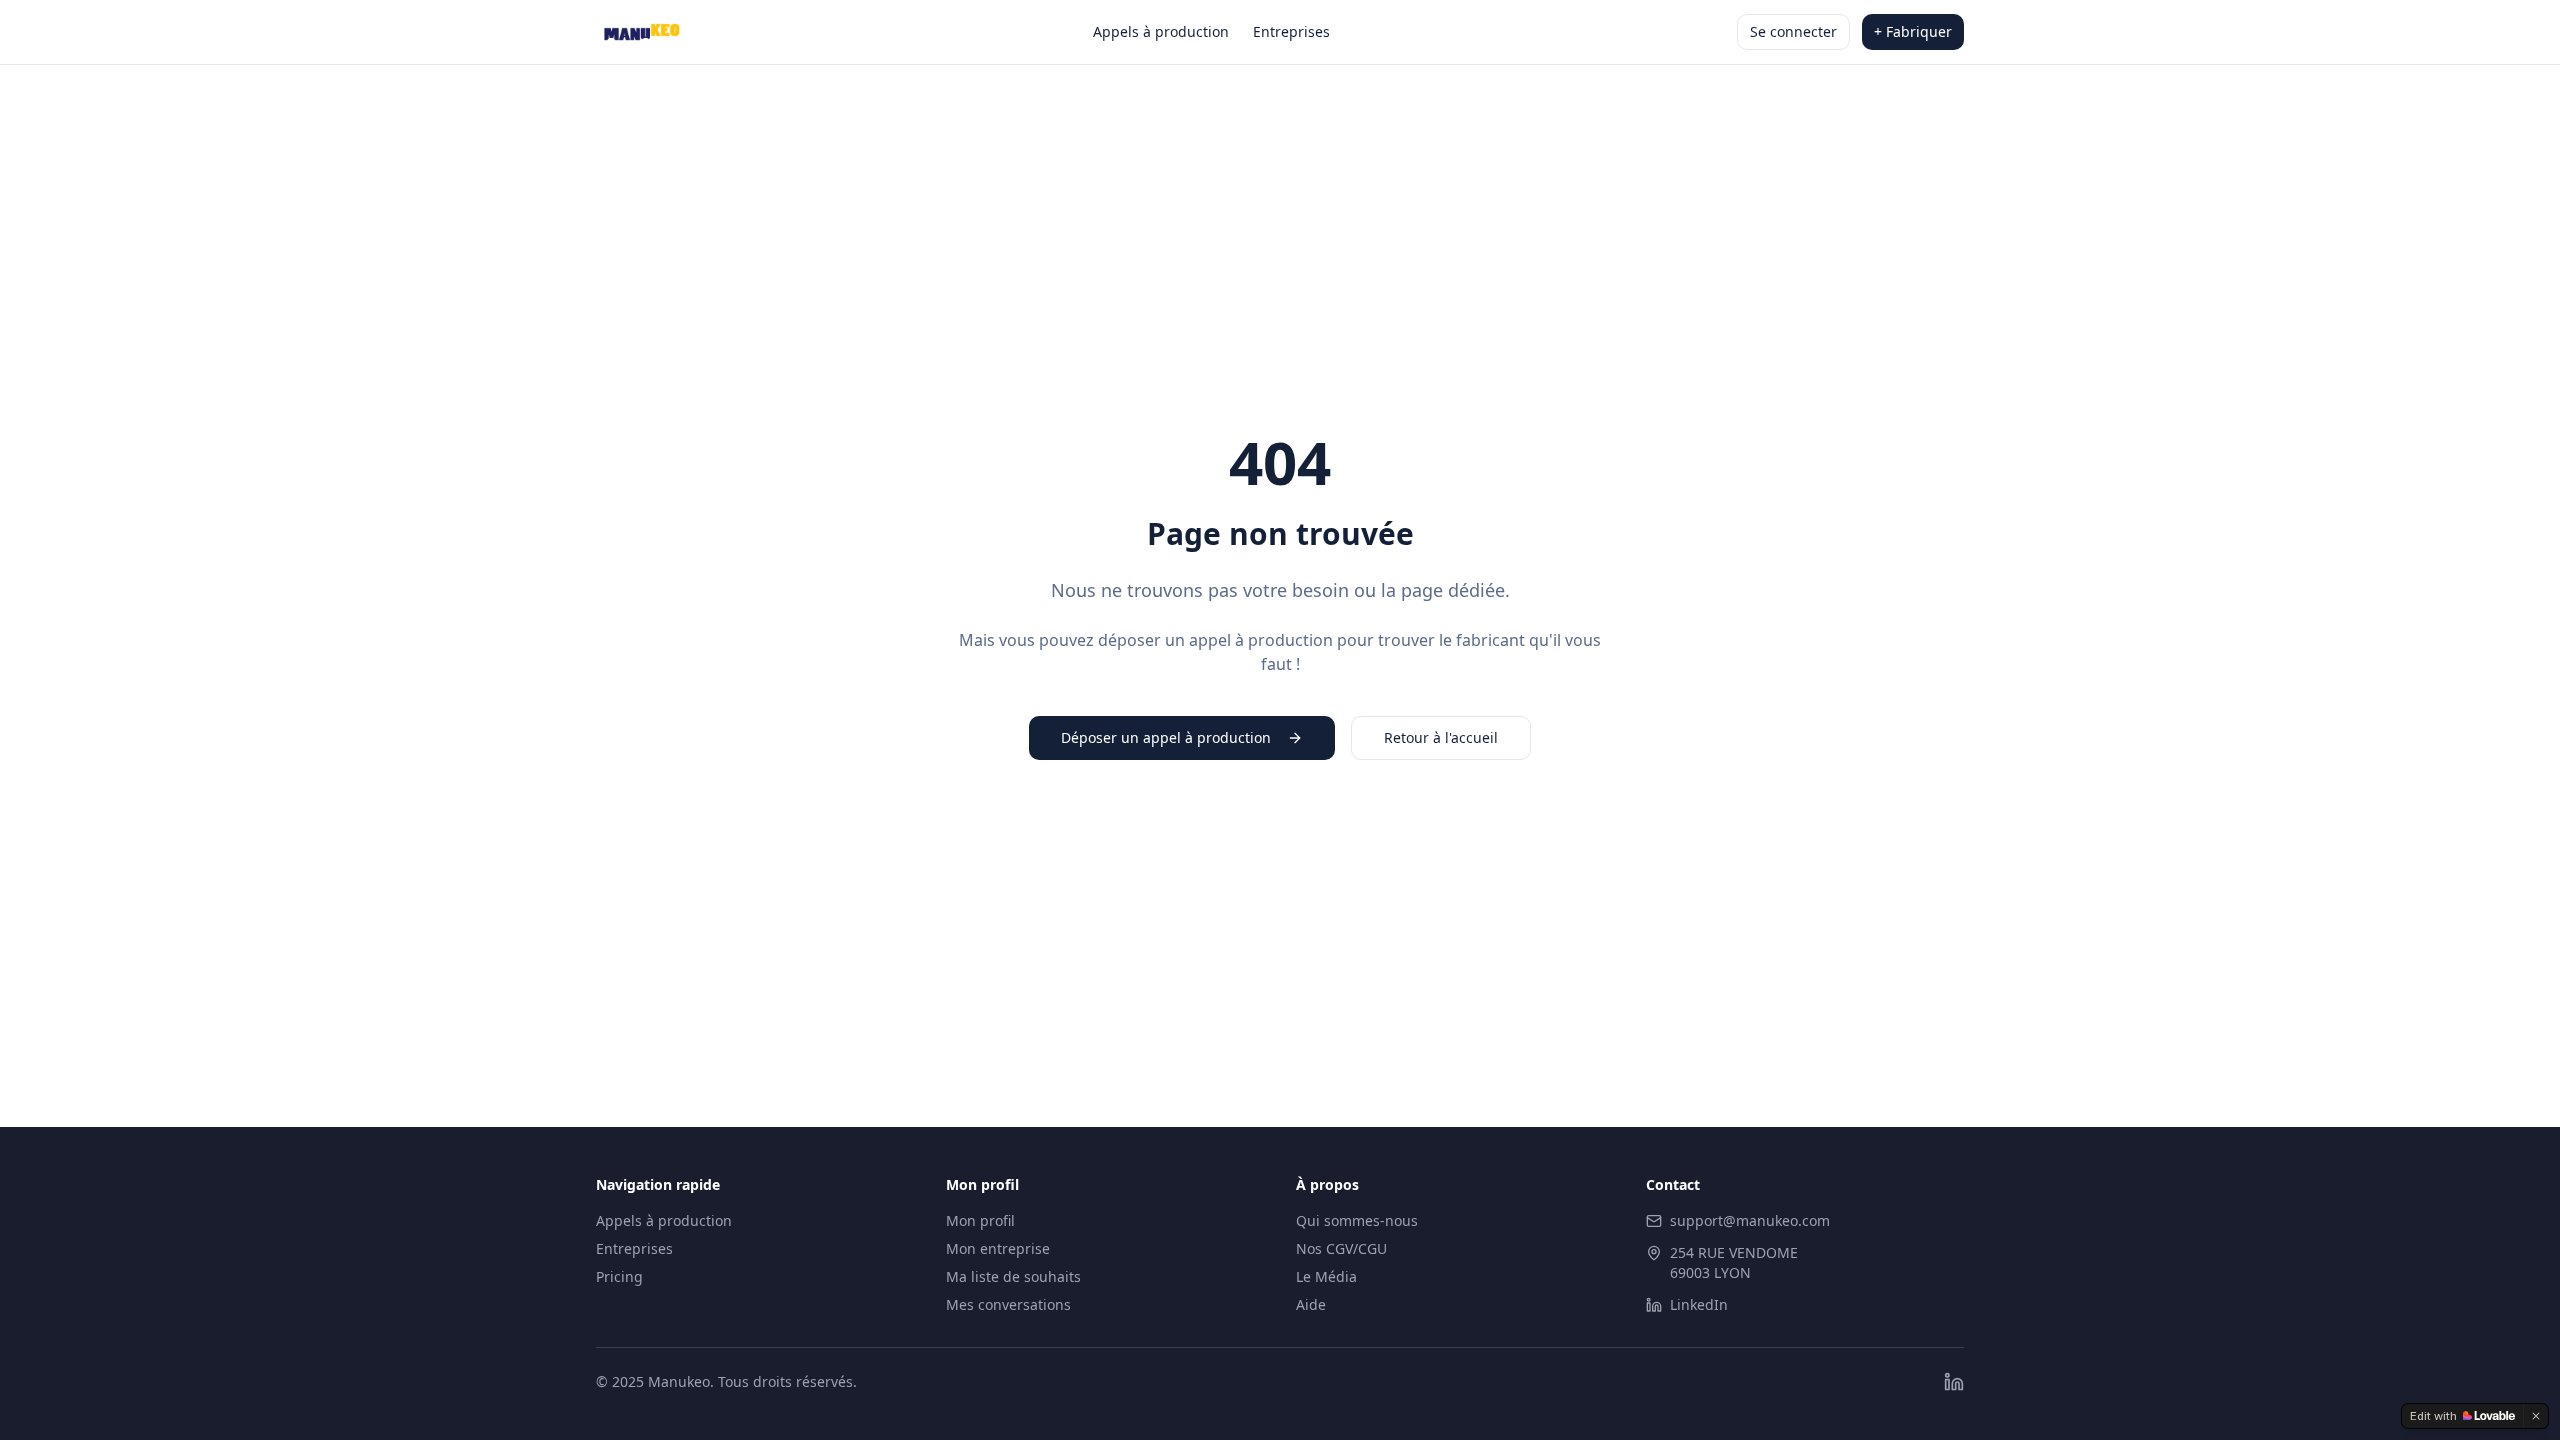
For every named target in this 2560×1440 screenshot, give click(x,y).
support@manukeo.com (1750, 1220)
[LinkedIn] (1954, 1382)
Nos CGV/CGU (1341, 1248)
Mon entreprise (998, 1248)
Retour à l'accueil (1441, 737)
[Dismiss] (2536, 1416)
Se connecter (1793, 31)
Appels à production (1161, 31)
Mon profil (980, 1220)
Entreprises (1291, 31)
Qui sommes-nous (1357, 1220)
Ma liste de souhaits (1013, 1276)
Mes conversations (1008, 1304)
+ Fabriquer (1913, 31)
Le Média (1326, 1276)
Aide (1311, 1304)
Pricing (619, 1276)
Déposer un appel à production (1166, 737)
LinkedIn (1699, 1304)
